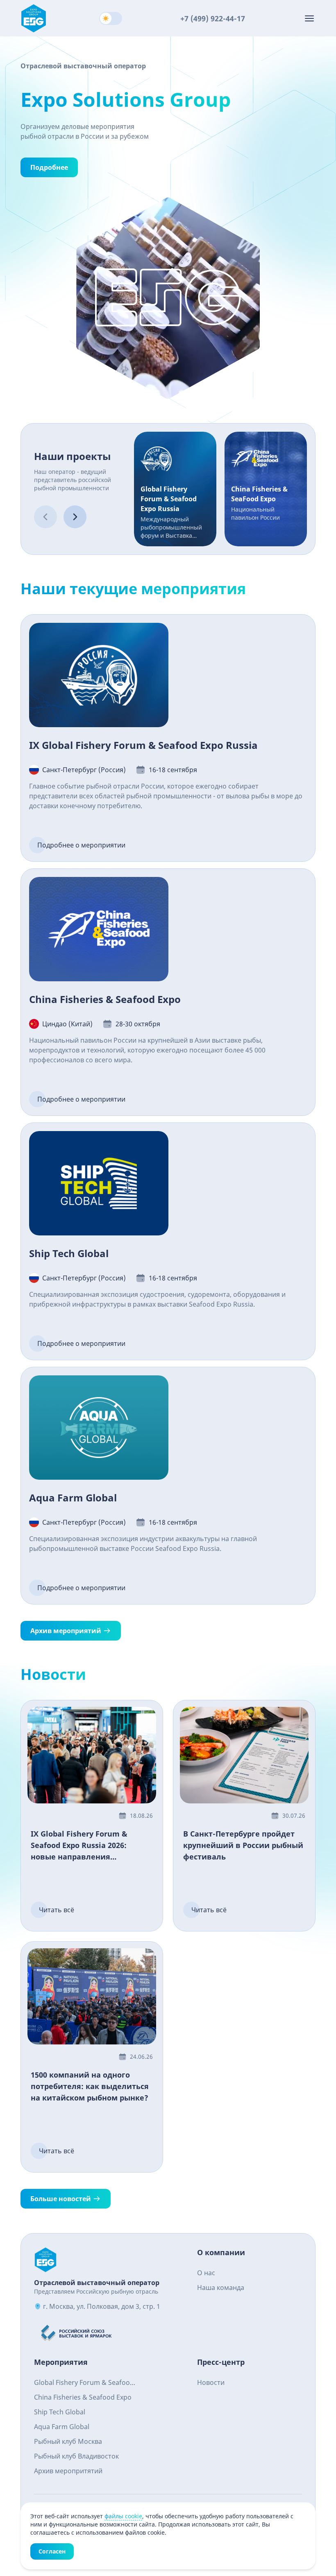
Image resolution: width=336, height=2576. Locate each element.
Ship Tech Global (60, 2412)
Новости (211, 2382)
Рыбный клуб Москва (68, 2441)
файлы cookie (123, 2516)
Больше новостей (61, 2199)
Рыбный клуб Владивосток (76, 2456)
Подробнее (49, 167)
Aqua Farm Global (62, 2427)
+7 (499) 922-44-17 (213, 18)
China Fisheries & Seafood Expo (83, 2397)
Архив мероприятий (66, 1631)
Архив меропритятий (68, 2471)
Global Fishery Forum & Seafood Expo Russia (84, 2383)
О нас (206, 2273)
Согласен (52, 2551)
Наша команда (221, 2288)
